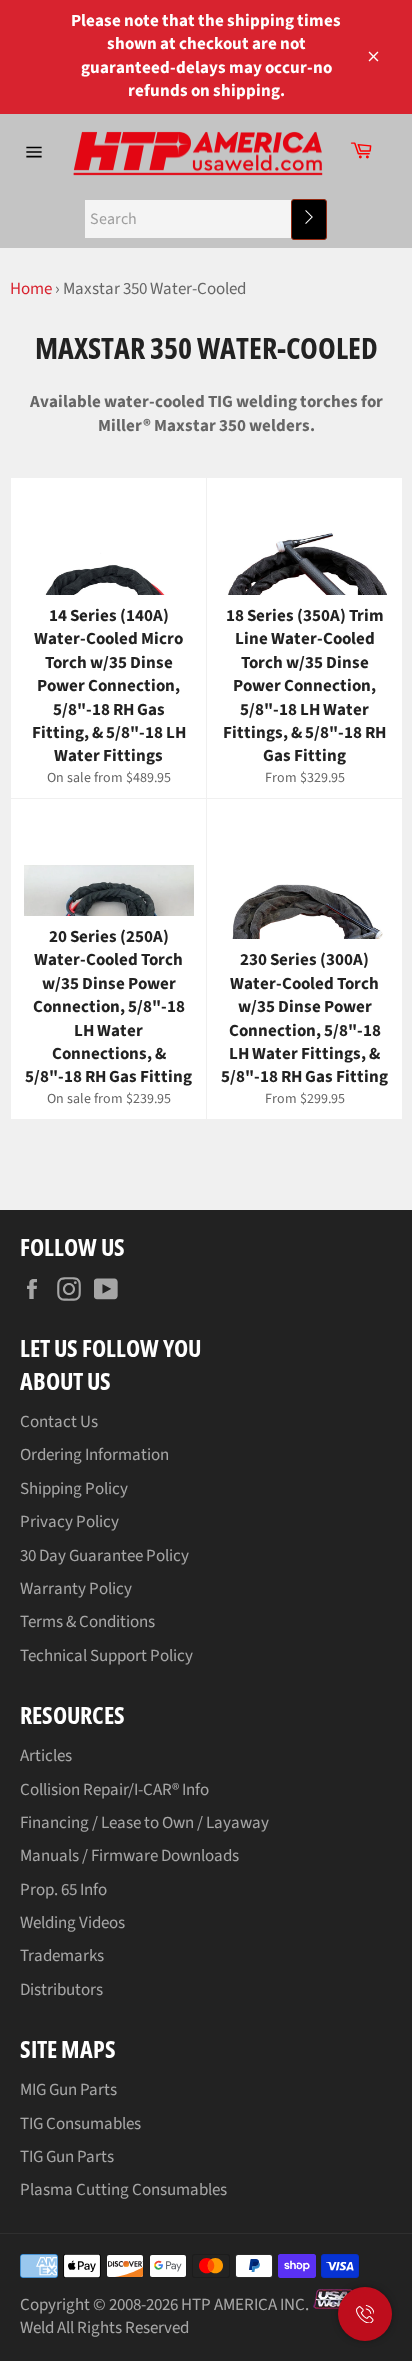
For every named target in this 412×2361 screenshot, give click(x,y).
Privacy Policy (69, 1522)
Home (31, 289)
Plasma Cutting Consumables (123, 2190)
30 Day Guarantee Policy (104, 1556)
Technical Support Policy (106, 1656)
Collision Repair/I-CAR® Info (114, 1790)
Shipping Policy (74, 1489)
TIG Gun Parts (67, 2157)
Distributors (61, 1990)
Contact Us (59, 1422)
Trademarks (62, 1956)
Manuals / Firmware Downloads (129, 1856)
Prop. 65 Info (63, 1890)
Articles (46, 1756)
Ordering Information (94, 1455)
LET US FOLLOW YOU (110, 1347)
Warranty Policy (76, 1589)
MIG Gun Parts (68, 2090)
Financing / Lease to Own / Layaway (144, 1823)
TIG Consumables (80, 2124)
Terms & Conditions (87, 1622)
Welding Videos (72, 1923)
